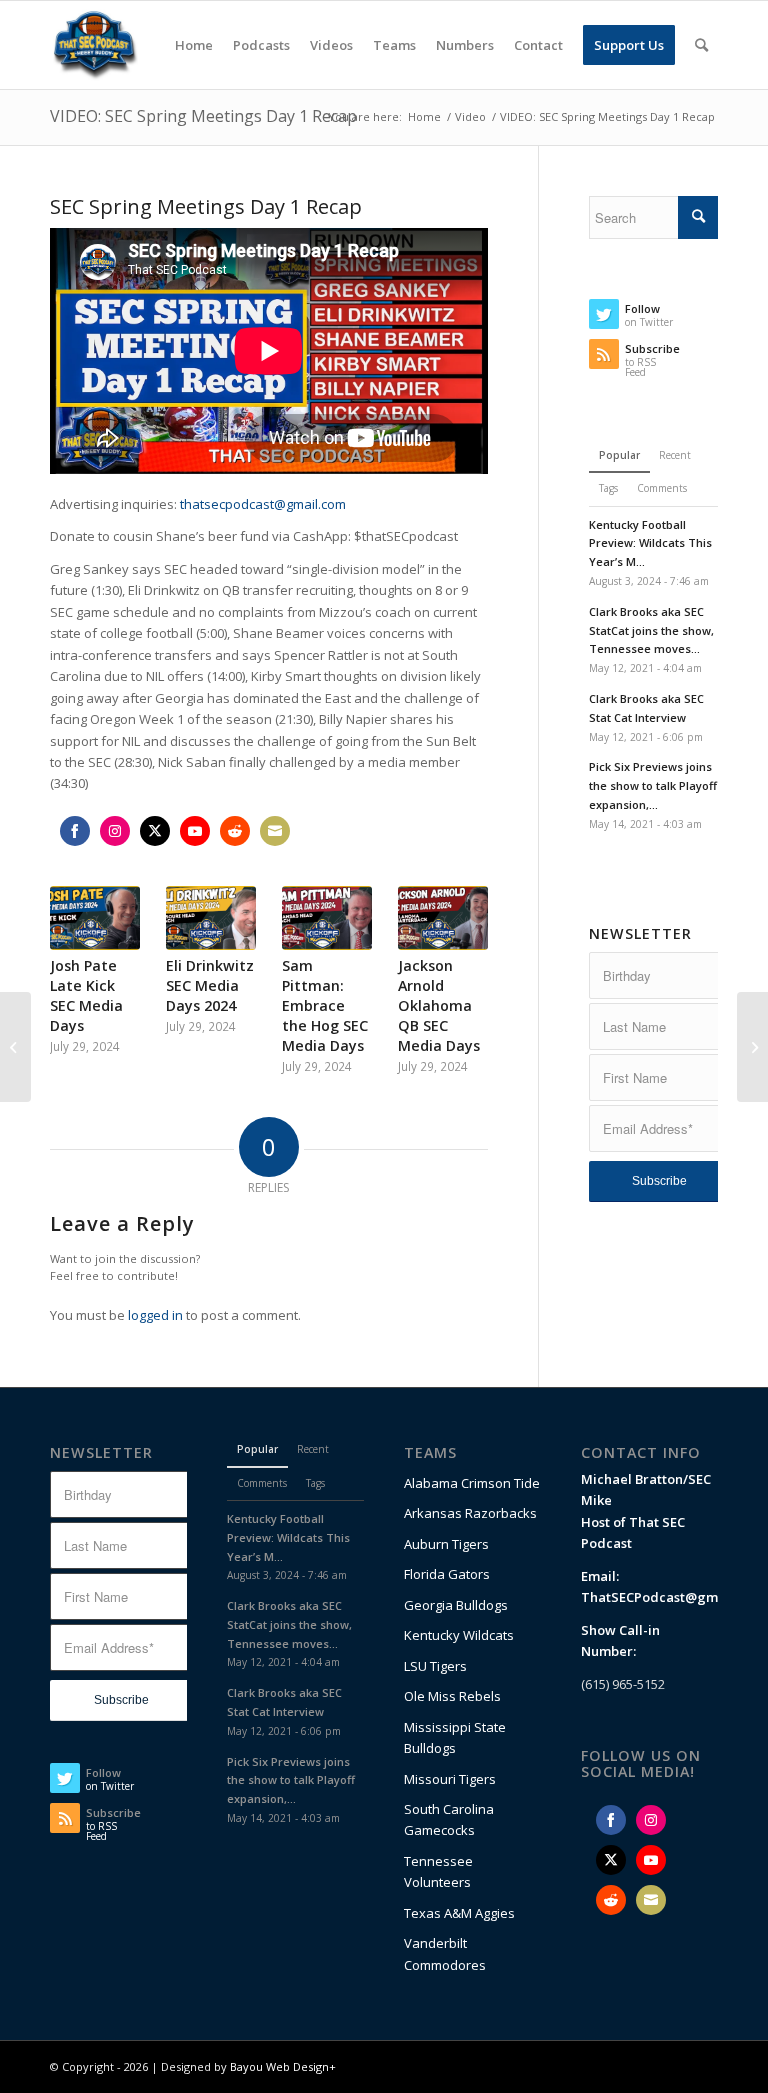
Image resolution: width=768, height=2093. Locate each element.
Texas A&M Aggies (459, 1913)
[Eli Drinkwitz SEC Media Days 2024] (211, 918)
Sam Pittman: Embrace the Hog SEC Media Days (325, 1005)
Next (458, 962)
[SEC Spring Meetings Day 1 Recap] (15, 1047)
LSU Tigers (435, 1666)
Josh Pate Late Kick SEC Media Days (86, 995)
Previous (80, 962)
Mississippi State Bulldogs (455, 1737)
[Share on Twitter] (155, 831)
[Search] (701, 45)
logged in (155, 1315)
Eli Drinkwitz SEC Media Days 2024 (210, 985)
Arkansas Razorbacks (470, 1513)
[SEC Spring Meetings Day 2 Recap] (752, 1047)
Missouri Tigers (450, 1779)
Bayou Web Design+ (283, 2066)
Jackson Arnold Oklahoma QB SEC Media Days (439, 1005)
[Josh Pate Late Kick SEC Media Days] (95, 918)
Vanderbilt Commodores (445, 1953)
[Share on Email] (275, 831)
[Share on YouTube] (195, 831)
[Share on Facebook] (75, 831)
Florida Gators (447, 1574)
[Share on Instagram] (115, 831)
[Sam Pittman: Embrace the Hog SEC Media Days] (327, 918)
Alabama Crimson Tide (472, 1483)
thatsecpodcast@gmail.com (263, 504)
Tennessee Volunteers (438, 1871)
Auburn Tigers (446, 1544)
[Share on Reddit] (235, 831)
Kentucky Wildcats (459, 1635)
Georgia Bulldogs (456, 1605)
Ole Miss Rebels (452, 1696)
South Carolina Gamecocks (449, 1819)
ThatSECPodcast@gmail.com (672, 1597)
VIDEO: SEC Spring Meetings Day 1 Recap (203, 116)
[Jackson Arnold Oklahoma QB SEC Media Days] (443, 918)
